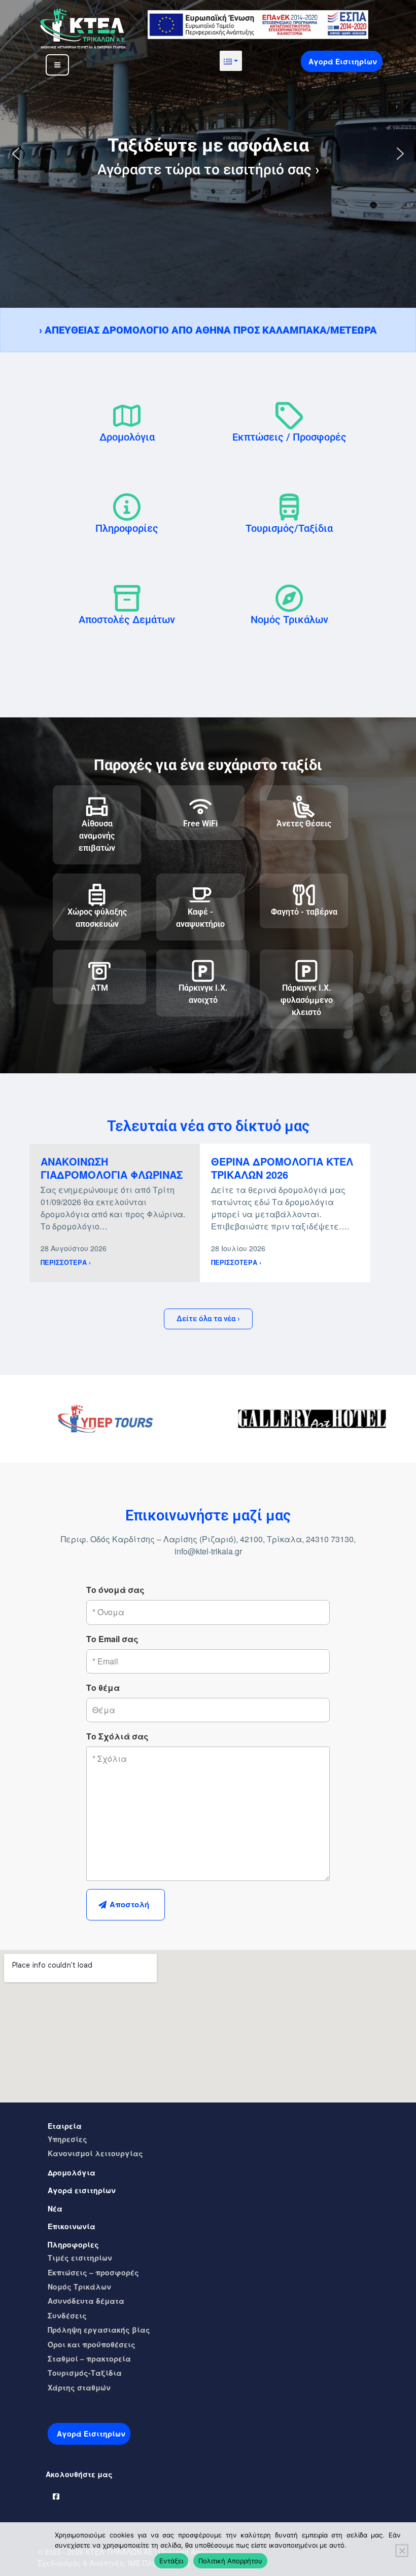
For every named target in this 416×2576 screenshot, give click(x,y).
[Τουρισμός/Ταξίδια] (289, 507)
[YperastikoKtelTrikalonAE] (56, 2494)
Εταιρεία (65, 2126)
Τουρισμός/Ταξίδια (289, 528)
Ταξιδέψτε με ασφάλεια (208, 146)
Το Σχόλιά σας (117, 1736)
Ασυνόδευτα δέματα (86, 2301)
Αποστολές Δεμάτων (127, 620)
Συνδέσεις (67, 2315)
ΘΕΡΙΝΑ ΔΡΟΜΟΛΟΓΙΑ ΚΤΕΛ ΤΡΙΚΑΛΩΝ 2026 (282, 1168)
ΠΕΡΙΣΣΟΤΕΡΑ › (66, 1262)
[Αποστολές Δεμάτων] (127, 598)
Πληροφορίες (127, 528)
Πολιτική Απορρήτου (230, 2561)
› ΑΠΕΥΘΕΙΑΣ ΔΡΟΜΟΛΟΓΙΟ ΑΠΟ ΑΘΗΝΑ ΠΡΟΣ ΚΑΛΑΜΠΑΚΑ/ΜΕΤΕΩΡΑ (208, 330)
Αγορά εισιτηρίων (82, 2190)
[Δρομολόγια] (127, 416)
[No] (402, 2551)
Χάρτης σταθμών (79, 2387)
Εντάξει (171, 2561)
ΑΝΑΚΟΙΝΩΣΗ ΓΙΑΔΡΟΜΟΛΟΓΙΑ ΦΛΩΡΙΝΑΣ (112, 1168)
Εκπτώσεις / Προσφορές (289, 437)
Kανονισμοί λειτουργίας (95, 2153)
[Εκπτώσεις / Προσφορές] (289, 416)
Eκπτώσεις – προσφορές (93, 2272)
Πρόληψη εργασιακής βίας (99, 2330)
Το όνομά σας (115, 1590)
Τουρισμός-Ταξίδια (85, 2373)
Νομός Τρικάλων (289, 620)
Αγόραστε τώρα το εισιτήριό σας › (208, 170)
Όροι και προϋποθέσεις (92, 2344)
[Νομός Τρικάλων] (289, 598)
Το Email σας (112, 1639)
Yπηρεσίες (67, 2139)
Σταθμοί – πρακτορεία (89, 2359)
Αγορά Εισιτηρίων (343, 61)
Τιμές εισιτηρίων (80, 2258)
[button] (231, 61)
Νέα (55, 2208)
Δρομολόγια (127, 437)
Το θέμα (103, 1688)
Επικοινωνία (72, 2226)
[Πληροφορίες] (127, 507)
